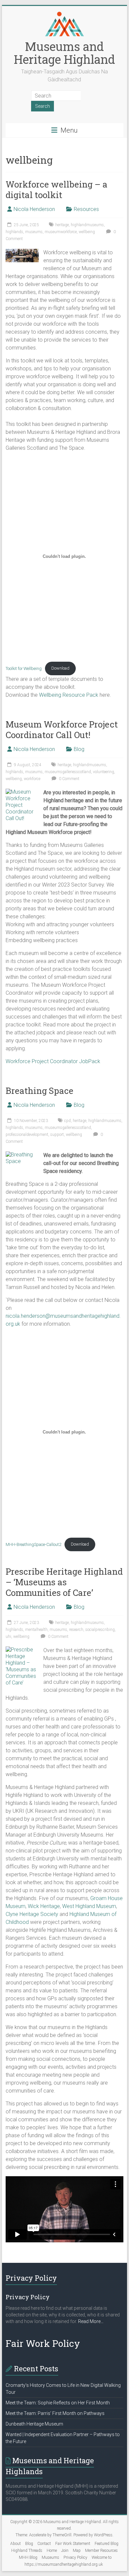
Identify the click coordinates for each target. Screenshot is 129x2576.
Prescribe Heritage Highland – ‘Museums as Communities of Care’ (64, 1582)
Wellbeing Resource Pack (69, 695)
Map (77, 2551)
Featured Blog (107, 2544)
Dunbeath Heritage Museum (34, 2424)
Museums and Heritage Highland (64, 53)
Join (65, 2551)
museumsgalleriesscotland (68, 772)
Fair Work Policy (43, 2343)
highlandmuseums (87, 225)
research (76, 1630)
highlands (14, 232)
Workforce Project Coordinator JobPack (53, 1061)
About (16, 2544)
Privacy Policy (75, 2557)
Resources (86, 209)
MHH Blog (28, 2557)
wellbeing (87, 232)
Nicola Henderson (34, 209)
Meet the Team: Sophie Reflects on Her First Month (58, 2403)
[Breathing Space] (22, 1155)
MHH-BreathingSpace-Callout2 (33, 1544)
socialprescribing (100, 1630)
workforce (32, 779)
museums (34, 232)
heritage (62, 225)
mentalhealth (36, 1630)
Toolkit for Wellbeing (24, 668)
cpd (67, 1121)
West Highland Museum (89, 1906)
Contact (44, 2544)
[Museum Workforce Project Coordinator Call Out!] (22, 792)
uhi (8, 1637)
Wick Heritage (44, 1906)
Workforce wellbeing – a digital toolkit (57, 189)
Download (60, 668)
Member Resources (101, 2551)
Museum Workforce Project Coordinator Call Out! (62, 729)
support (57, 1135)
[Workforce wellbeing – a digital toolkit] (22, 252)
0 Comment (69, 779)
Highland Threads (27, 2551)
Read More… (91, 2322)
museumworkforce (61, 232)
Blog (79, 749)
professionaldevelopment (27, 1135)
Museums (50, 2557)
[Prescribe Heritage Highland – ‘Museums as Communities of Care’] (22, 1650)
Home (52, 2551)
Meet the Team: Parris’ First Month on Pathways (55, 2413)
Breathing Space (40, 1091)
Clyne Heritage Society (32, 1914)
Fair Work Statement (73, 2544)
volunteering (104, 772)
